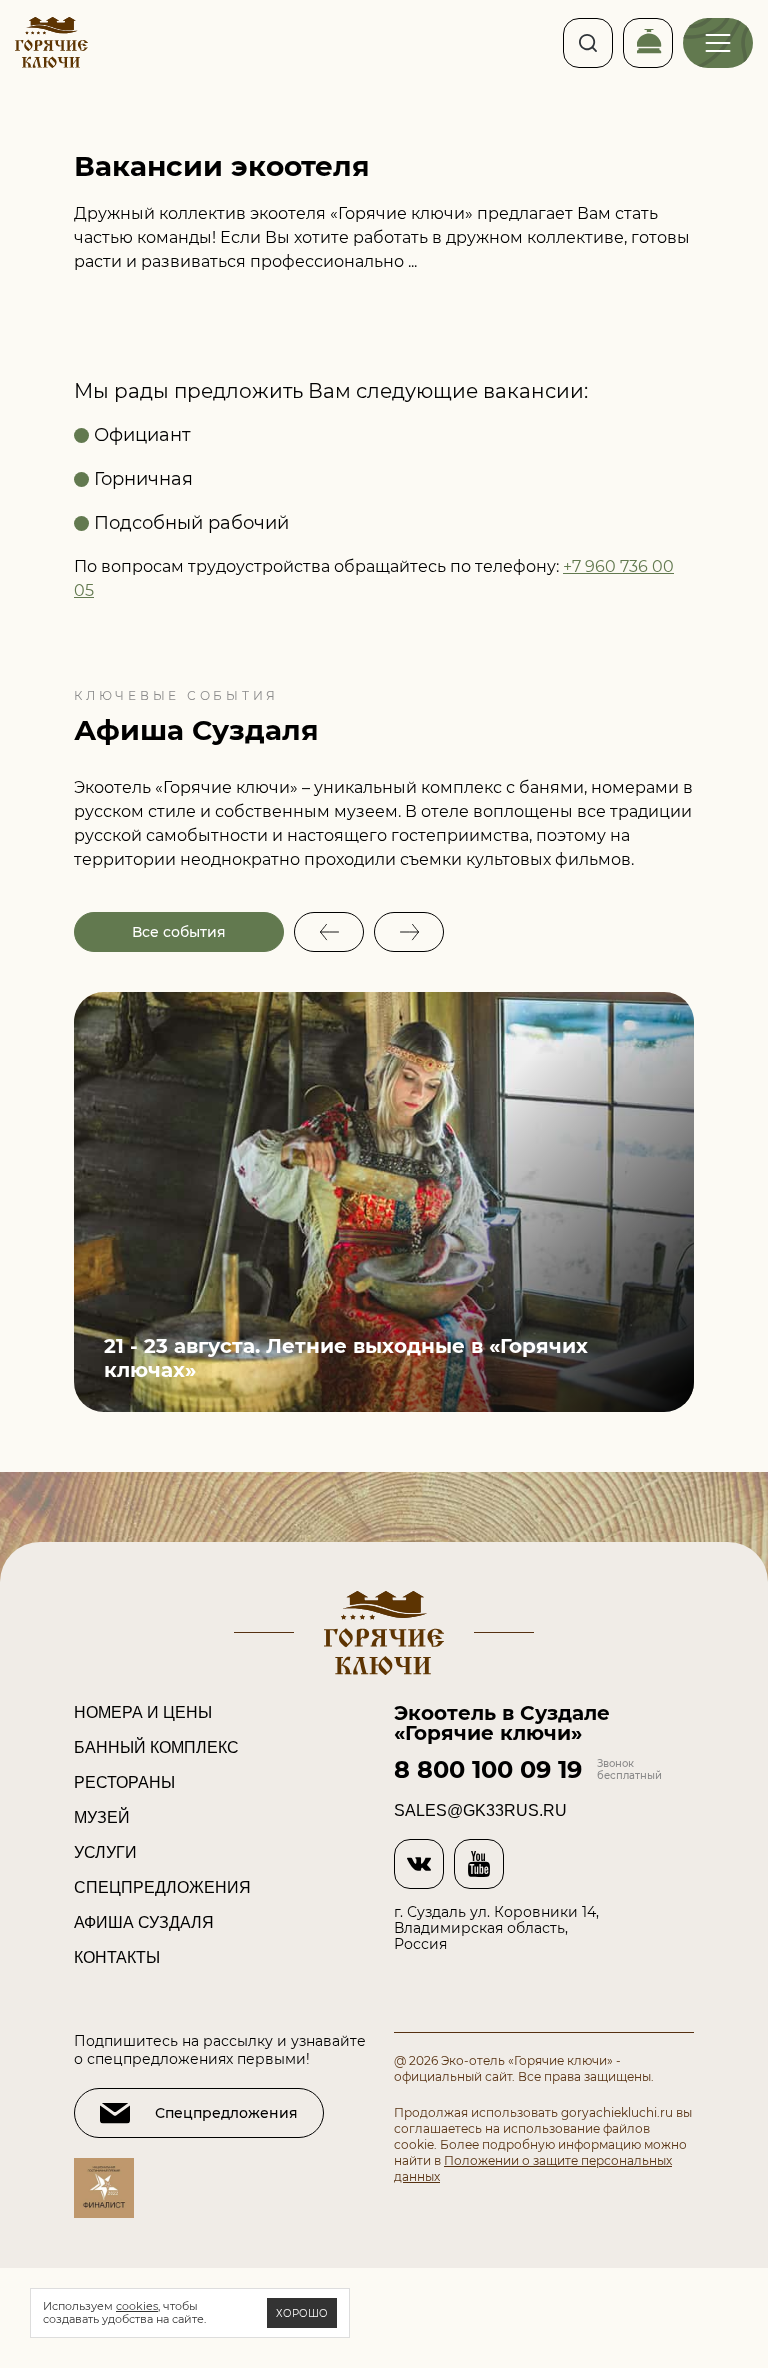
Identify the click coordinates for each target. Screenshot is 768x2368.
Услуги (105, 1852)
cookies (137, 2306)
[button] (329, 932)
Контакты (117, 1957)
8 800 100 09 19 (488, 1770)
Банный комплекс (156, 1747)
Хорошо (302, 2313)
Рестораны (124, 1782)
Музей (102, 1817)
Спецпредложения (162, 1887)
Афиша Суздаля (144, 1922)
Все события (179, 932)
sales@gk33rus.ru (480, 1811)
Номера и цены (143, 1712)
